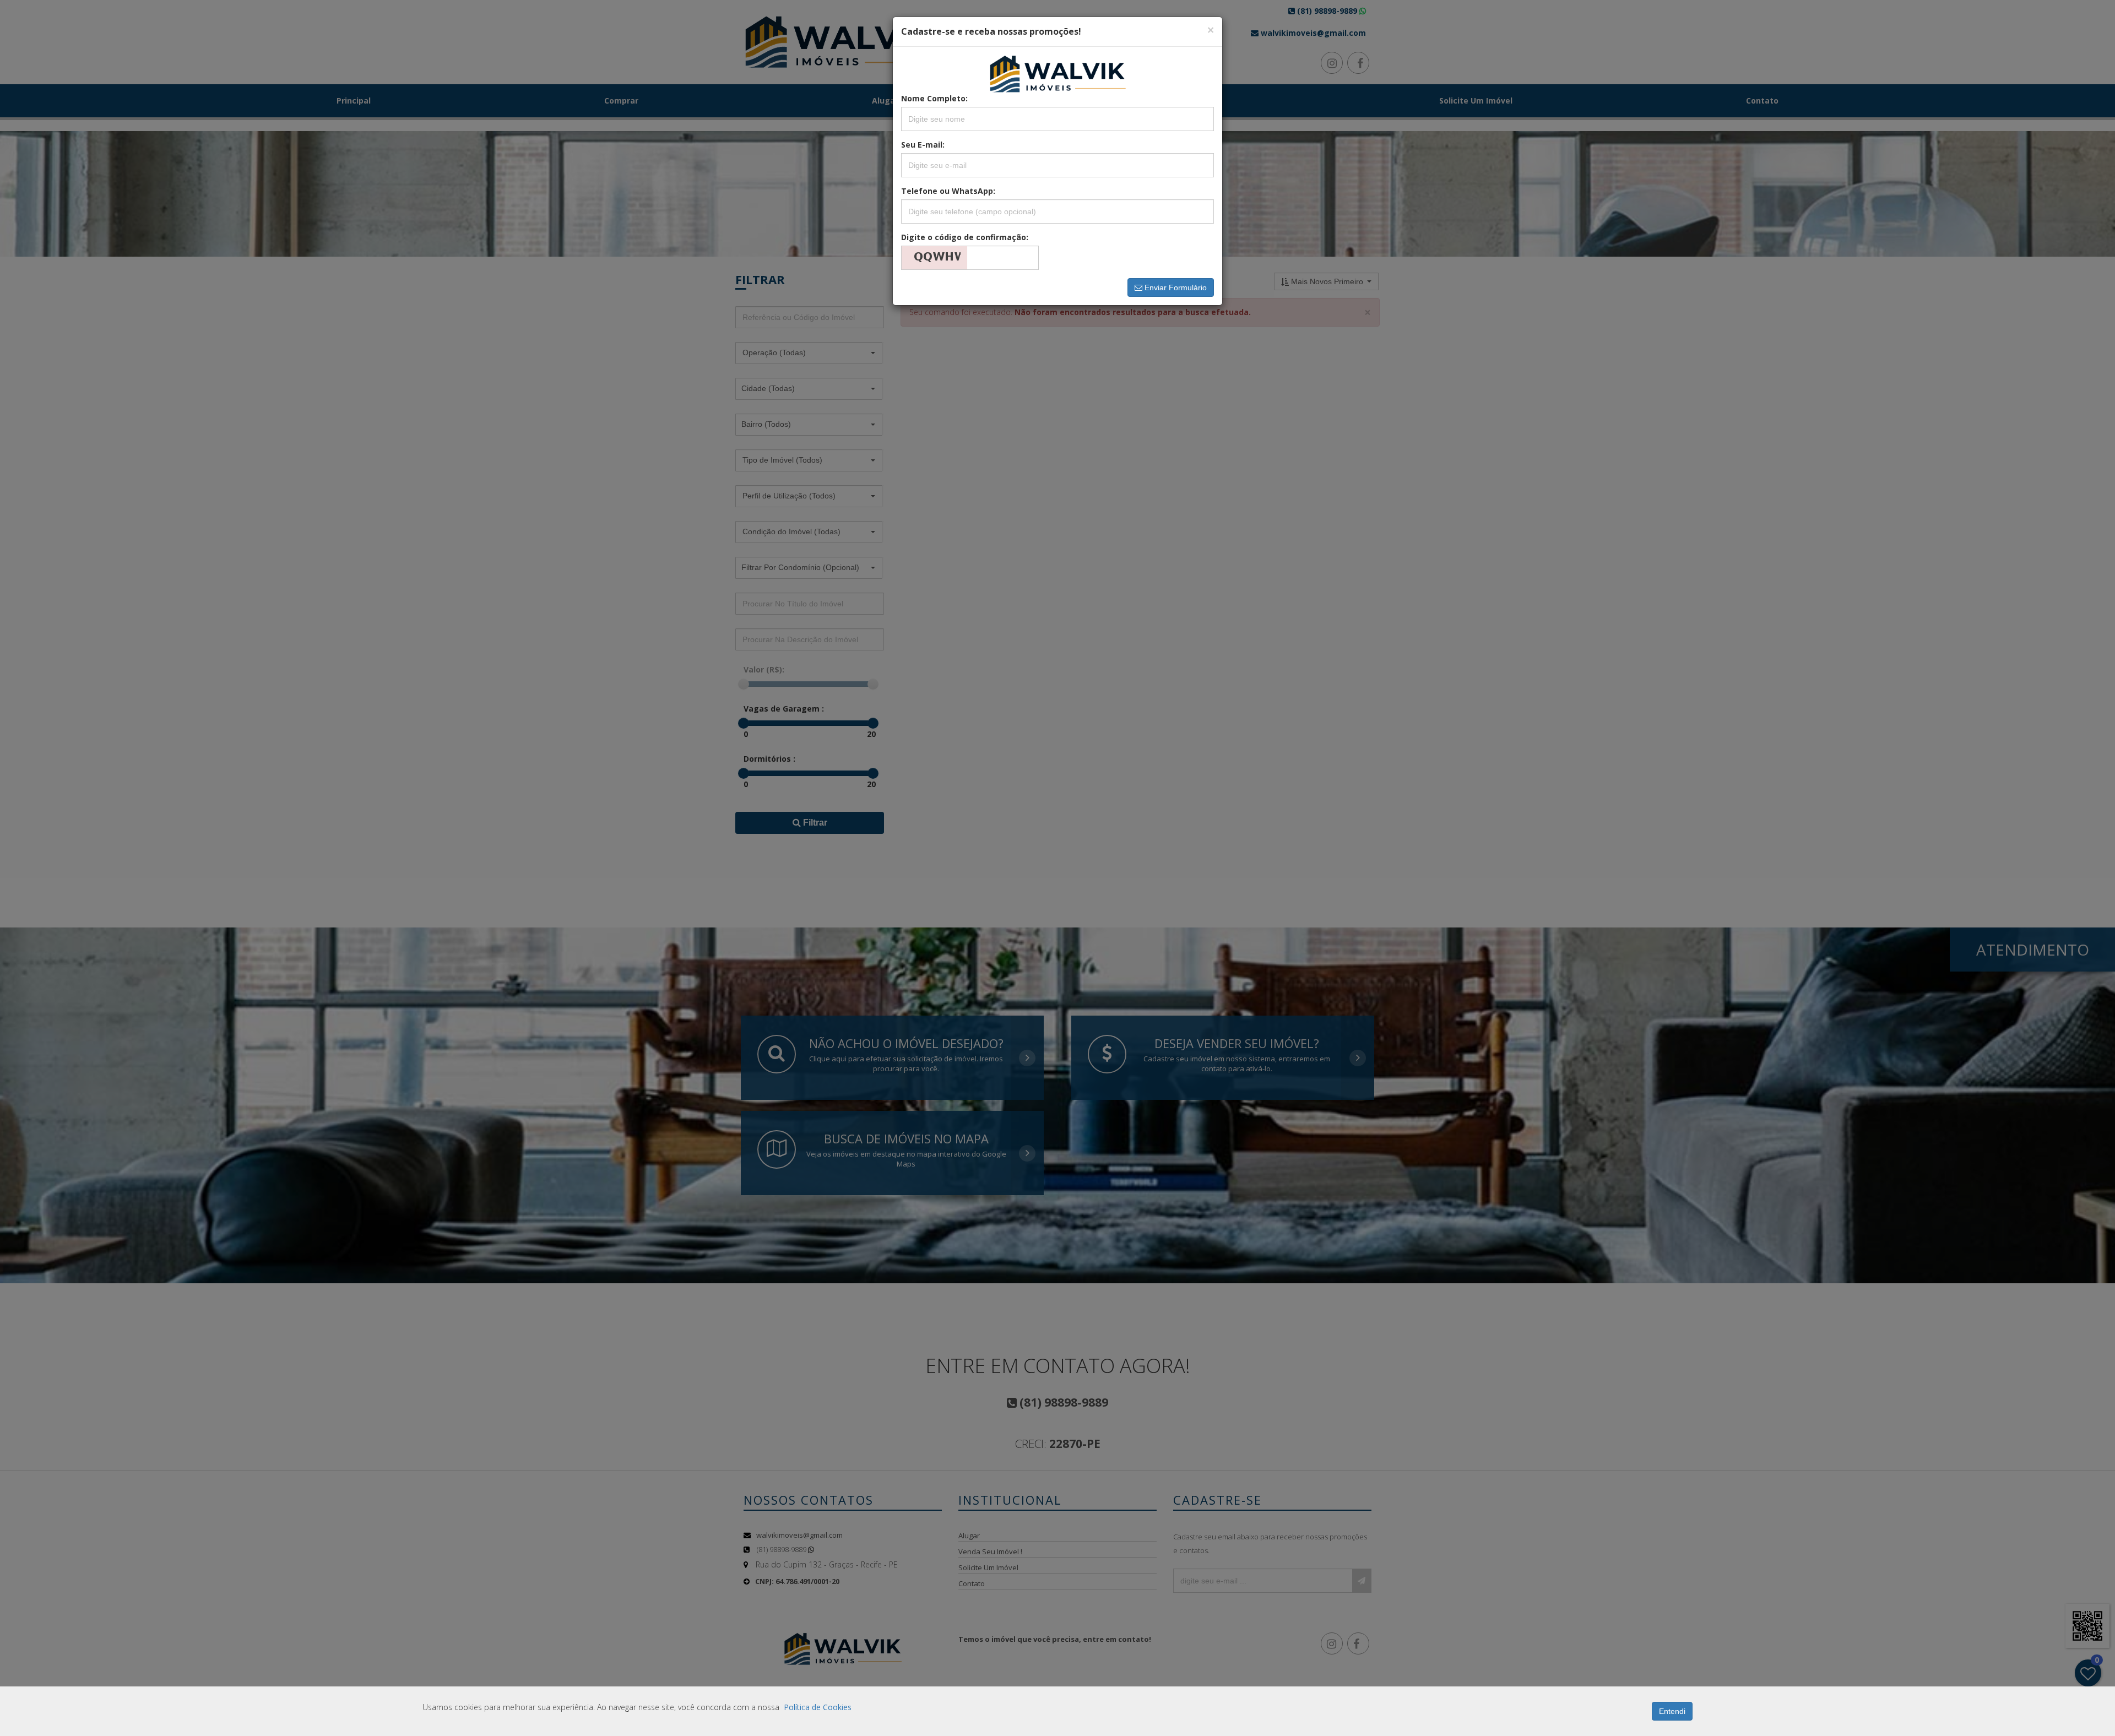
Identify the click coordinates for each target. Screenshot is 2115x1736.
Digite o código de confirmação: (965, 237)
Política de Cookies (818, 1707)
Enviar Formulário (1175, 287)
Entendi (1672, 1711)
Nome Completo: (934, 98)
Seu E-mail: (923, 145)
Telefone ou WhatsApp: (948, 191)
